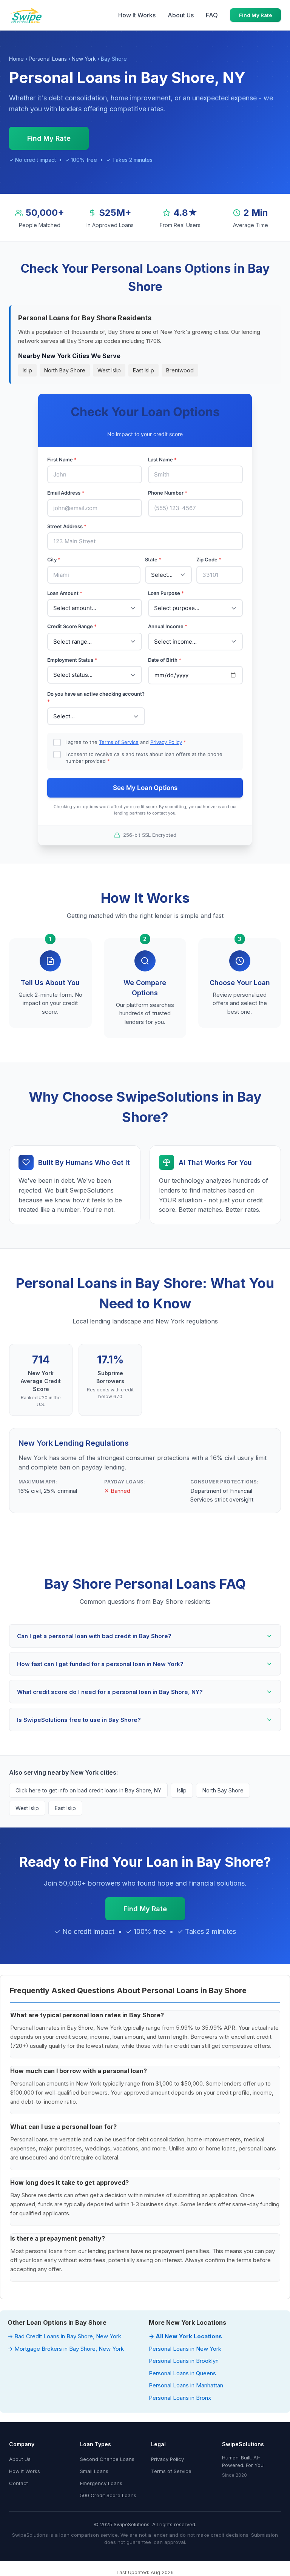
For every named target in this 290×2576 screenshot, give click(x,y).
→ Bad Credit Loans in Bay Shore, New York (64, 2336)
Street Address (67, 526)
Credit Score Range (72, 626)
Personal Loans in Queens (182, 2373)
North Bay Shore (65, 370)
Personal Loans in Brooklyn (184, 2361)
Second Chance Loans (107, 2459)
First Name (62, 460)
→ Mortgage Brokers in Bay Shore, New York (66, 2349)
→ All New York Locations (185, 2336)
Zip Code (209, 559)
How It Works (137, 15)
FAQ (212, 15)
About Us (181, 15)
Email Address (66, 493)
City (54, 559)
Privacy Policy (166, 742)
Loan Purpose (166, 593)
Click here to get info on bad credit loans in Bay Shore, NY (88, 1790)
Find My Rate (255, 15)
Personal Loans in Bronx (180, 2398)
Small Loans (94, 2471)
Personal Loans (48, 59)
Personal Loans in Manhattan (186, 2385)
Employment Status (72, 660)
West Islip (109, 370)
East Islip (143, 370)
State (153, 559)
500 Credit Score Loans (108, 2495)
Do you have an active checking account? (96, 698)
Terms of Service (119, 742)
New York (84, 59)
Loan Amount (65, 593)
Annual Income (168, 626)
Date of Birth (165, 660)
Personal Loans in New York (185, 2349)
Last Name (162, 460)
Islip (27, 370)
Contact (19, 2483)
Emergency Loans (101, 2483)
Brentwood (180, 370)
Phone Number (168, 493)
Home (16, 59)
